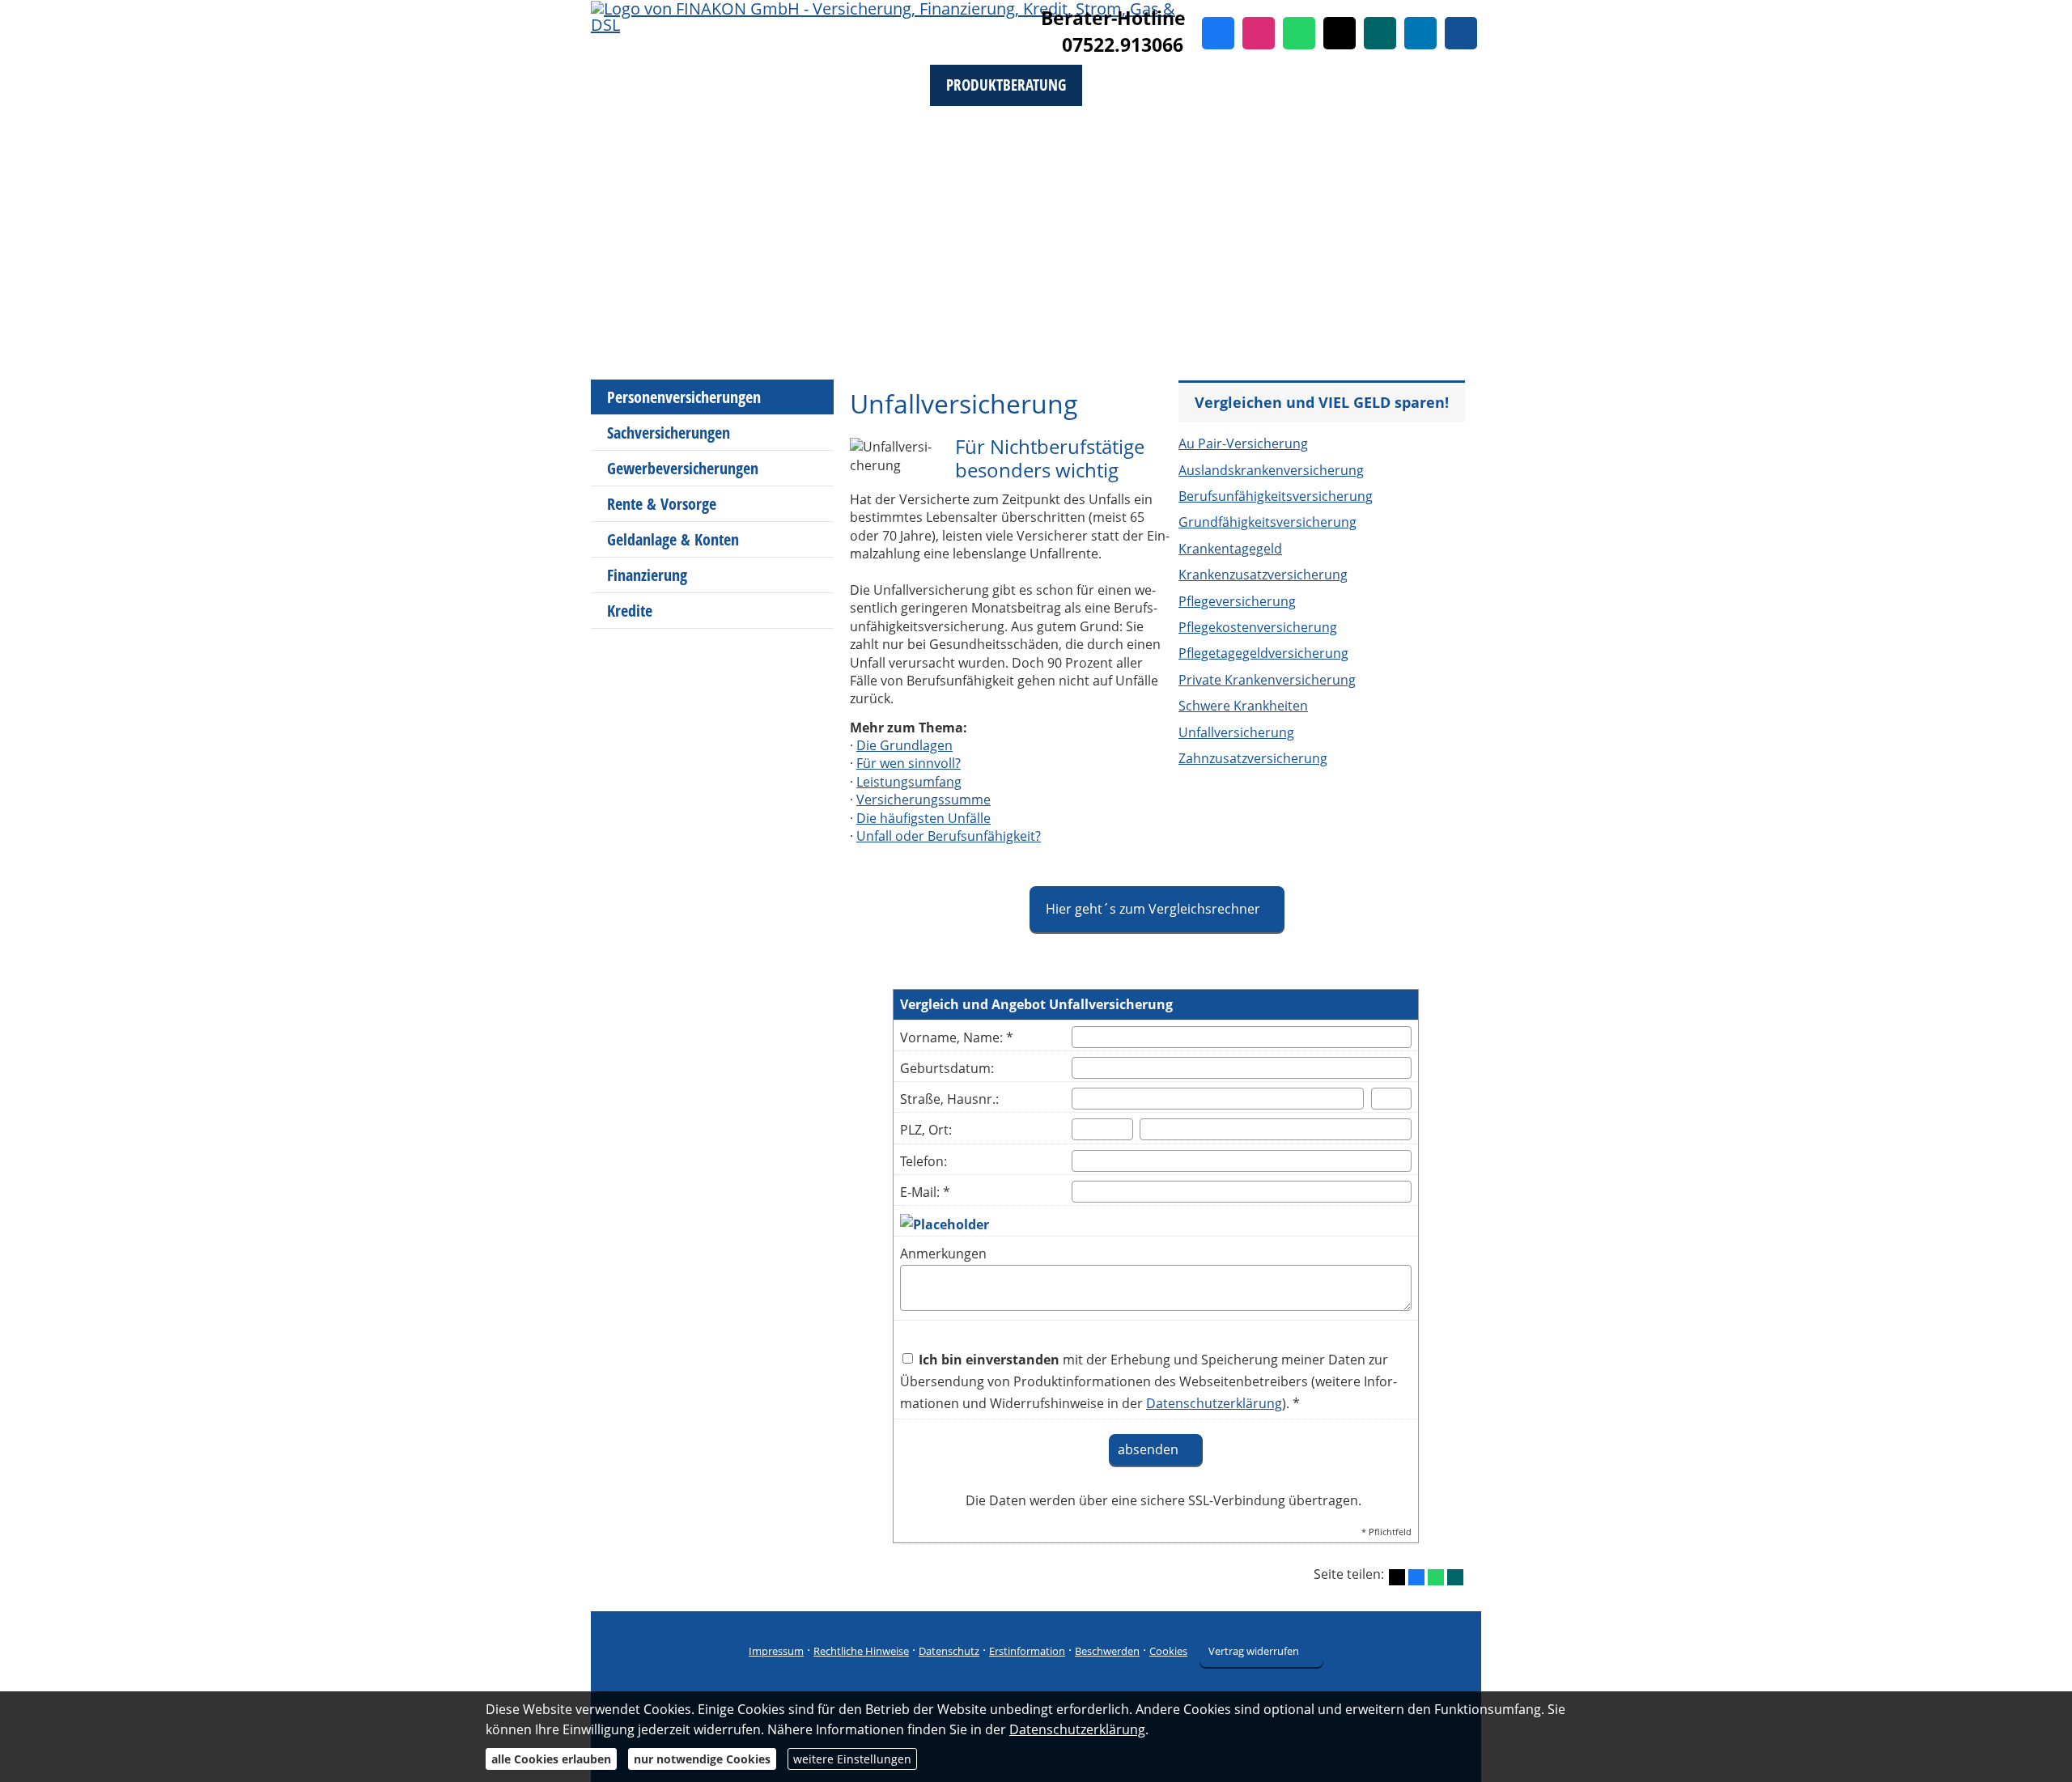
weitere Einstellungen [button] (852, 1759)
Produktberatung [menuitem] (1006, 85)
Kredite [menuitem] (630, 611)
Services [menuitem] (634, 127)
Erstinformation (1027, 1651)
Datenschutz (949, 1651)
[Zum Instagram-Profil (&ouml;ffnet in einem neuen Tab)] (1259, 33)
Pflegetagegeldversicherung (1263, 653)
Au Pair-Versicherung (1243, 443)
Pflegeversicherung (1237, 601)
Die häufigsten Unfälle (923, 818)
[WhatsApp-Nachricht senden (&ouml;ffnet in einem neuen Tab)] (1299, 33)
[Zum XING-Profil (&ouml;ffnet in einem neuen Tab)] (1380, 33)
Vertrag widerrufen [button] (1254, 1651)
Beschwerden (1107, 1651)
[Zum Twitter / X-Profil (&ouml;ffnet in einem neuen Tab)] (1340, 33)
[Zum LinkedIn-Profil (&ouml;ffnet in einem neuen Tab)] (1420, 33)
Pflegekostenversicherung (1258, 627)
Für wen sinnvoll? (909, 763)
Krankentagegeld (1230, 549)
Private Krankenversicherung (1267, 680)
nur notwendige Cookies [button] (702, 1759)
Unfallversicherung (1236, 732)
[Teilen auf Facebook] (1416, 1577)
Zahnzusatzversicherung (1253, 758)
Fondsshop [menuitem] (730, 85)
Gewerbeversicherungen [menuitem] (683, 468)
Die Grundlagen (904, 745)
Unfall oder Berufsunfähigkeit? (949, 836)
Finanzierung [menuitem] (647, 575)
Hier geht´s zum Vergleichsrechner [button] (1153, 909)
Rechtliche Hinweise (861, 1651)
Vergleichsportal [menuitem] (856, 85)
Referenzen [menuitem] (1370, 85)
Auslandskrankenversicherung (1271, 470)
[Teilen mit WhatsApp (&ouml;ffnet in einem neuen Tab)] (1436, 1577)
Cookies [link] (1168, 1651)
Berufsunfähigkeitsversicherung (1276, 496)
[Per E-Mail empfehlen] (1461, 33)
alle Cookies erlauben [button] (551, 1759)
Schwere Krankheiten (1243, 706)
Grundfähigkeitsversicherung (1267, 522)
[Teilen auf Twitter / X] (1397, 1577)
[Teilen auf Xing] (1455, 1577)
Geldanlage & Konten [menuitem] (673, 539)
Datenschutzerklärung (1077, 1729)
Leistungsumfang (909, 782)
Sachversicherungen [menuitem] (669, 433)
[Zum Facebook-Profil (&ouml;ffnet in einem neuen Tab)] (1218, 33)
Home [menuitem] (643, 85)
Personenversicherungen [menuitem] (684, 397)
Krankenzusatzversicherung (1263, 575)
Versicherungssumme (923, 800)
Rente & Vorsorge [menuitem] (662, 504)
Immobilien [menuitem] (1261, 85)
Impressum (776, 1651)
